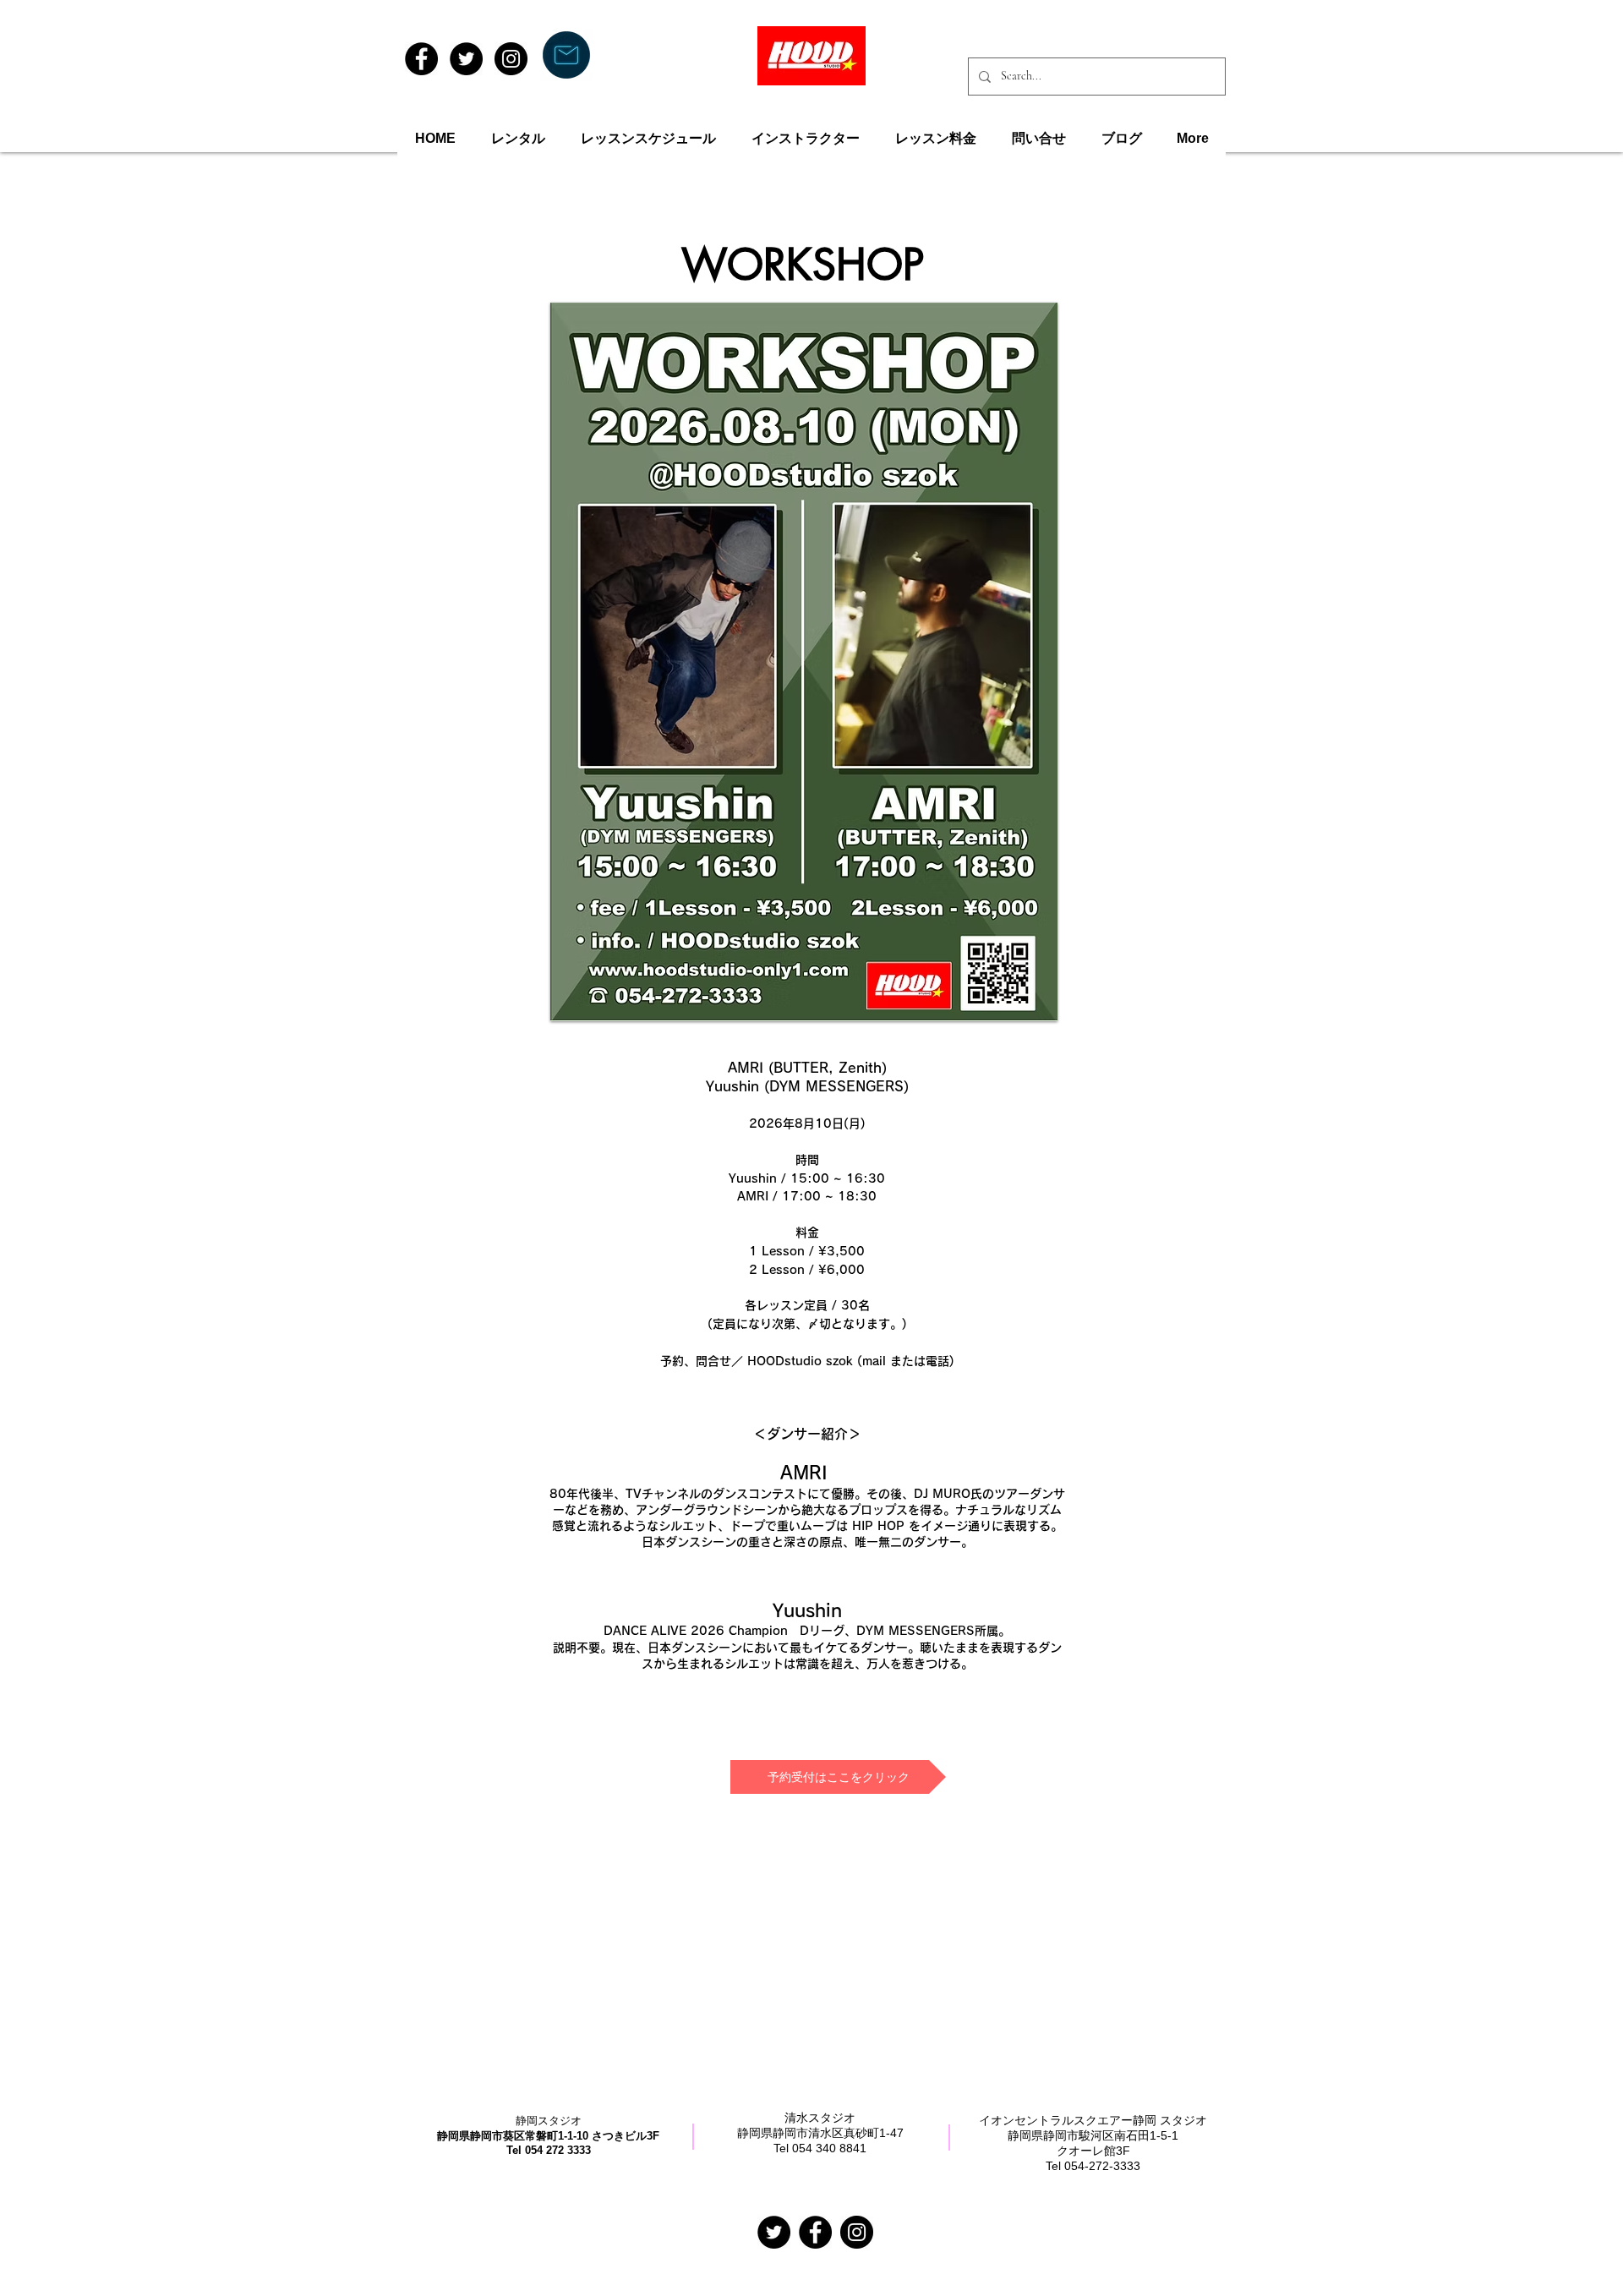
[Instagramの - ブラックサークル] (857, 2232)
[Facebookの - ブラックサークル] (815, 2232)
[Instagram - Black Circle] (511, 59)
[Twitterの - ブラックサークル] (774, 2232)
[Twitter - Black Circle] (466, 59)
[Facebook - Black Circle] (421, 59)
